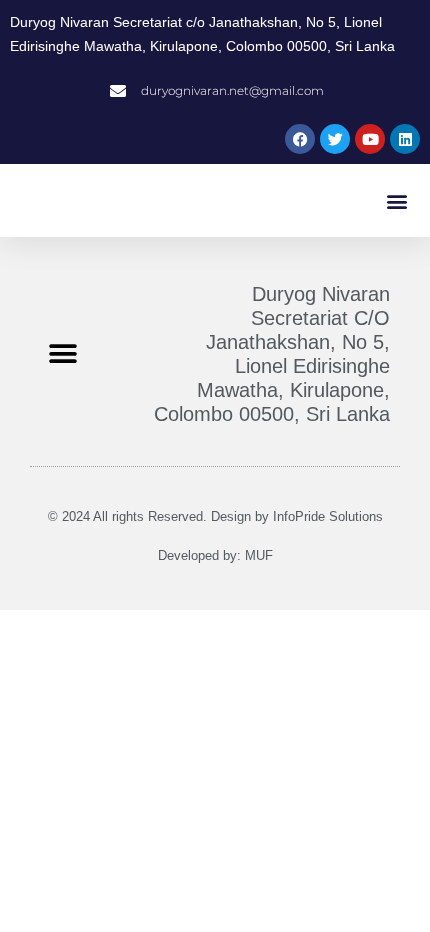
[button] (397, 200)
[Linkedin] (405, 139)
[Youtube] (370, 139)
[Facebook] (300, 139)
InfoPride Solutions (328, 516)
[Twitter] (335, 139)
